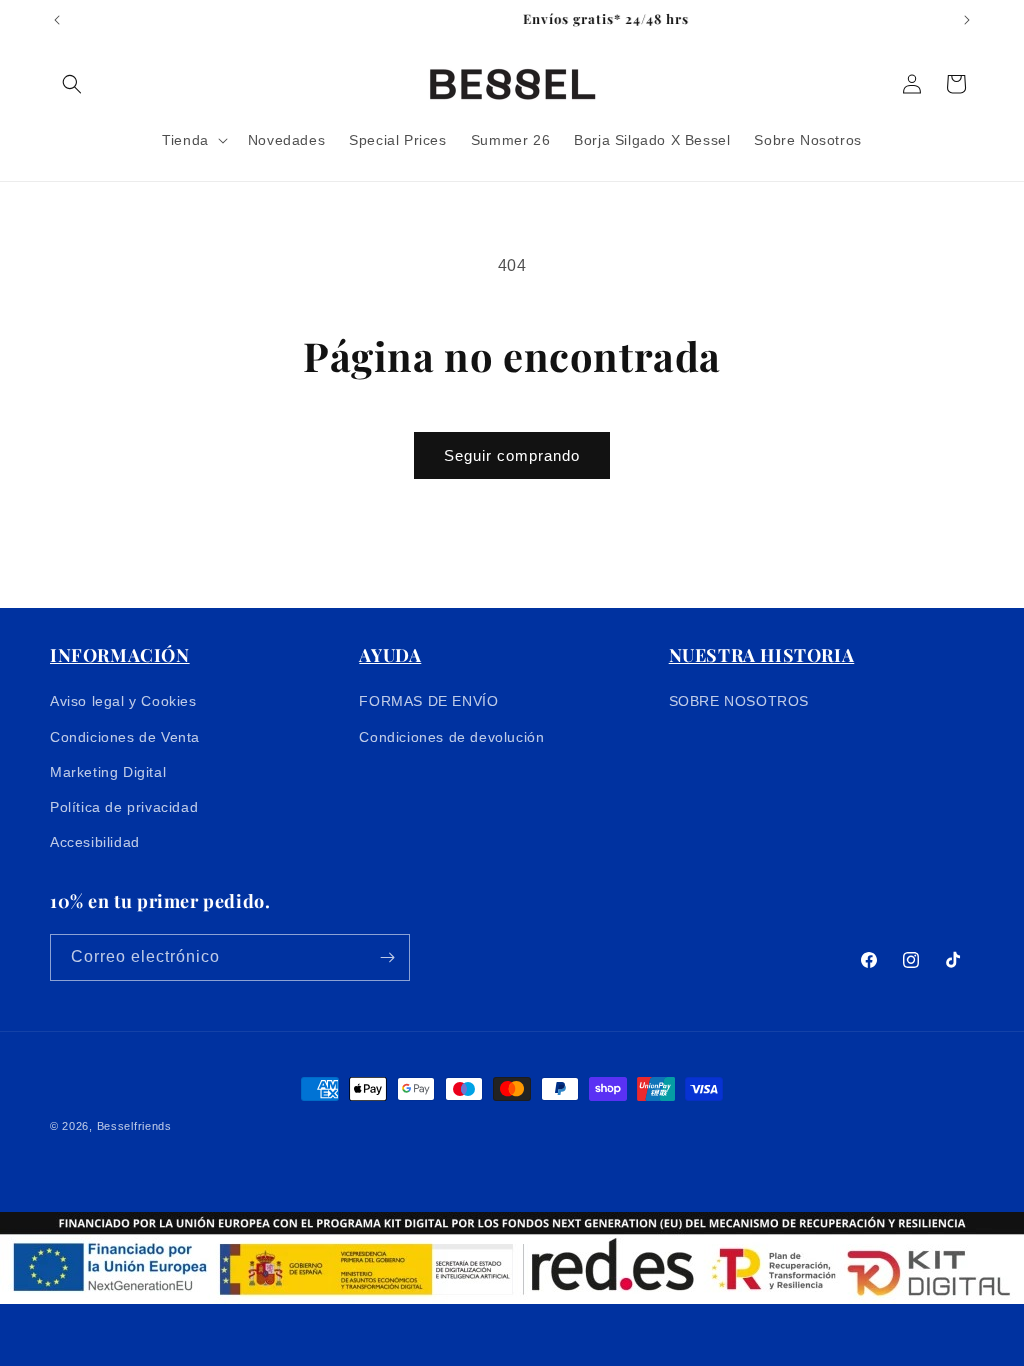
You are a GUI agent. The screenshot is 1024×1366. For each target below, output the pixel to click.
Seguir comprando (512, 455)
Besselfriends (134, 1126)
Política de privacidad (124, 807)
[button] (72, 84)
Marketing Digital (108, 772)
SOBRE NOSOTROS (739, 701)
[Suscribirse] (387, 957)
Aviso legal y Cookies (123, 701)
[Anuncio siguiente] (967, 20)
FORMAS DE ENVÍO (428, 701)
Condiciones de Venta (125, 737)
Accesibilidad (95, 842)
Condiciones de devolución (451, 737)
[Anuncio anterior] (57, 20)
